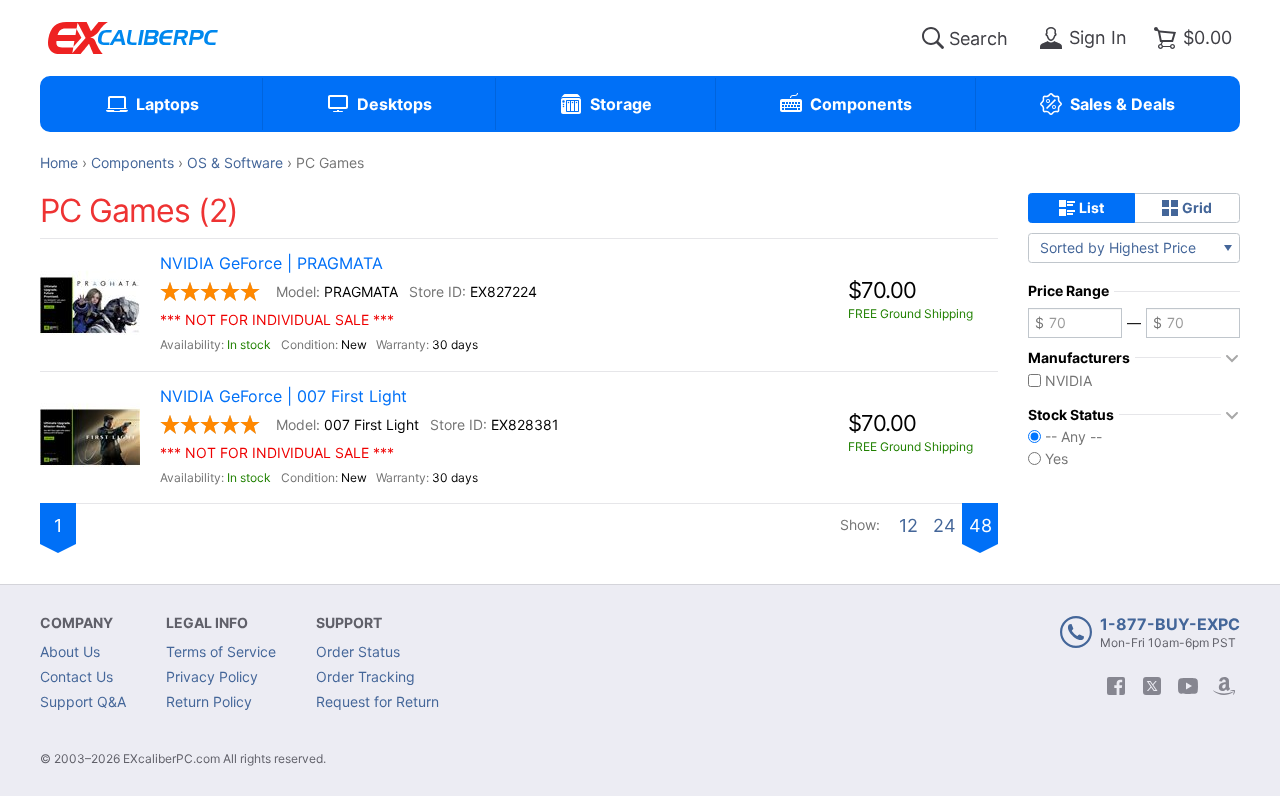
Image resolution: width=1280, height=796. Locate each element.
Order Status (358, 651)
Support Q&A (83, 701)
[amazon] (1224, 686)
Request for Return (377, 701)
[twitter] (1152, 686)
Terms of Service (221, 651)
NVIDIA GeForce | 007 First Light (283, 396)
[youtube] (1188, 686)
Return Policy (209, 701)
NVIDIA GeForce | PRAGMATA (271, 263)
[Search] (933, 38)
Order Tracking (365, 676)
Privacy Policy (212, 676)
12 (908, 525)
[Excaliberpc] (133, 38)
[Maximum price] (1193, 323)
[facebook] (1116, 686)
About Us (70, 651)
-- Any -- (1073, 437)
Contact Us (76, 676)
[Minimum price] (1075, 323)
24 (944, 525)
